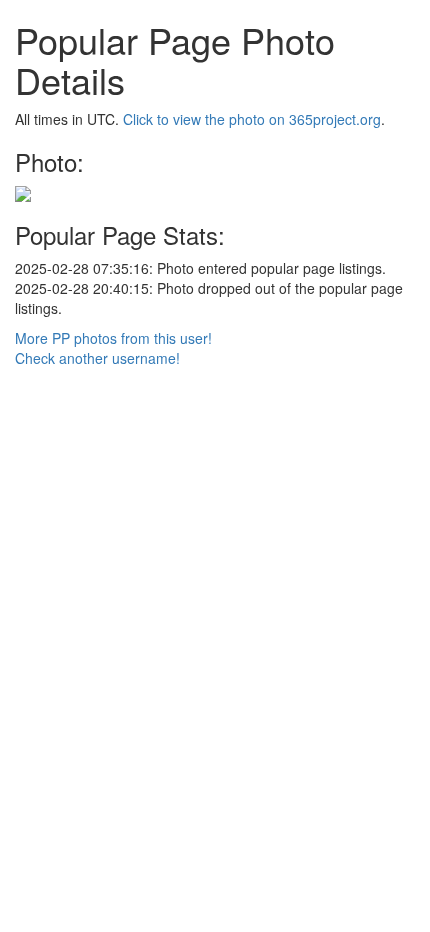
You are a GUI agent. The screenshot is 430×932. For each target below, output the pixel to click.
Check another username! (97, 358)
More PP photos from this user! (113, 338)
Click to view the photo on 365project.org (252, 119)
